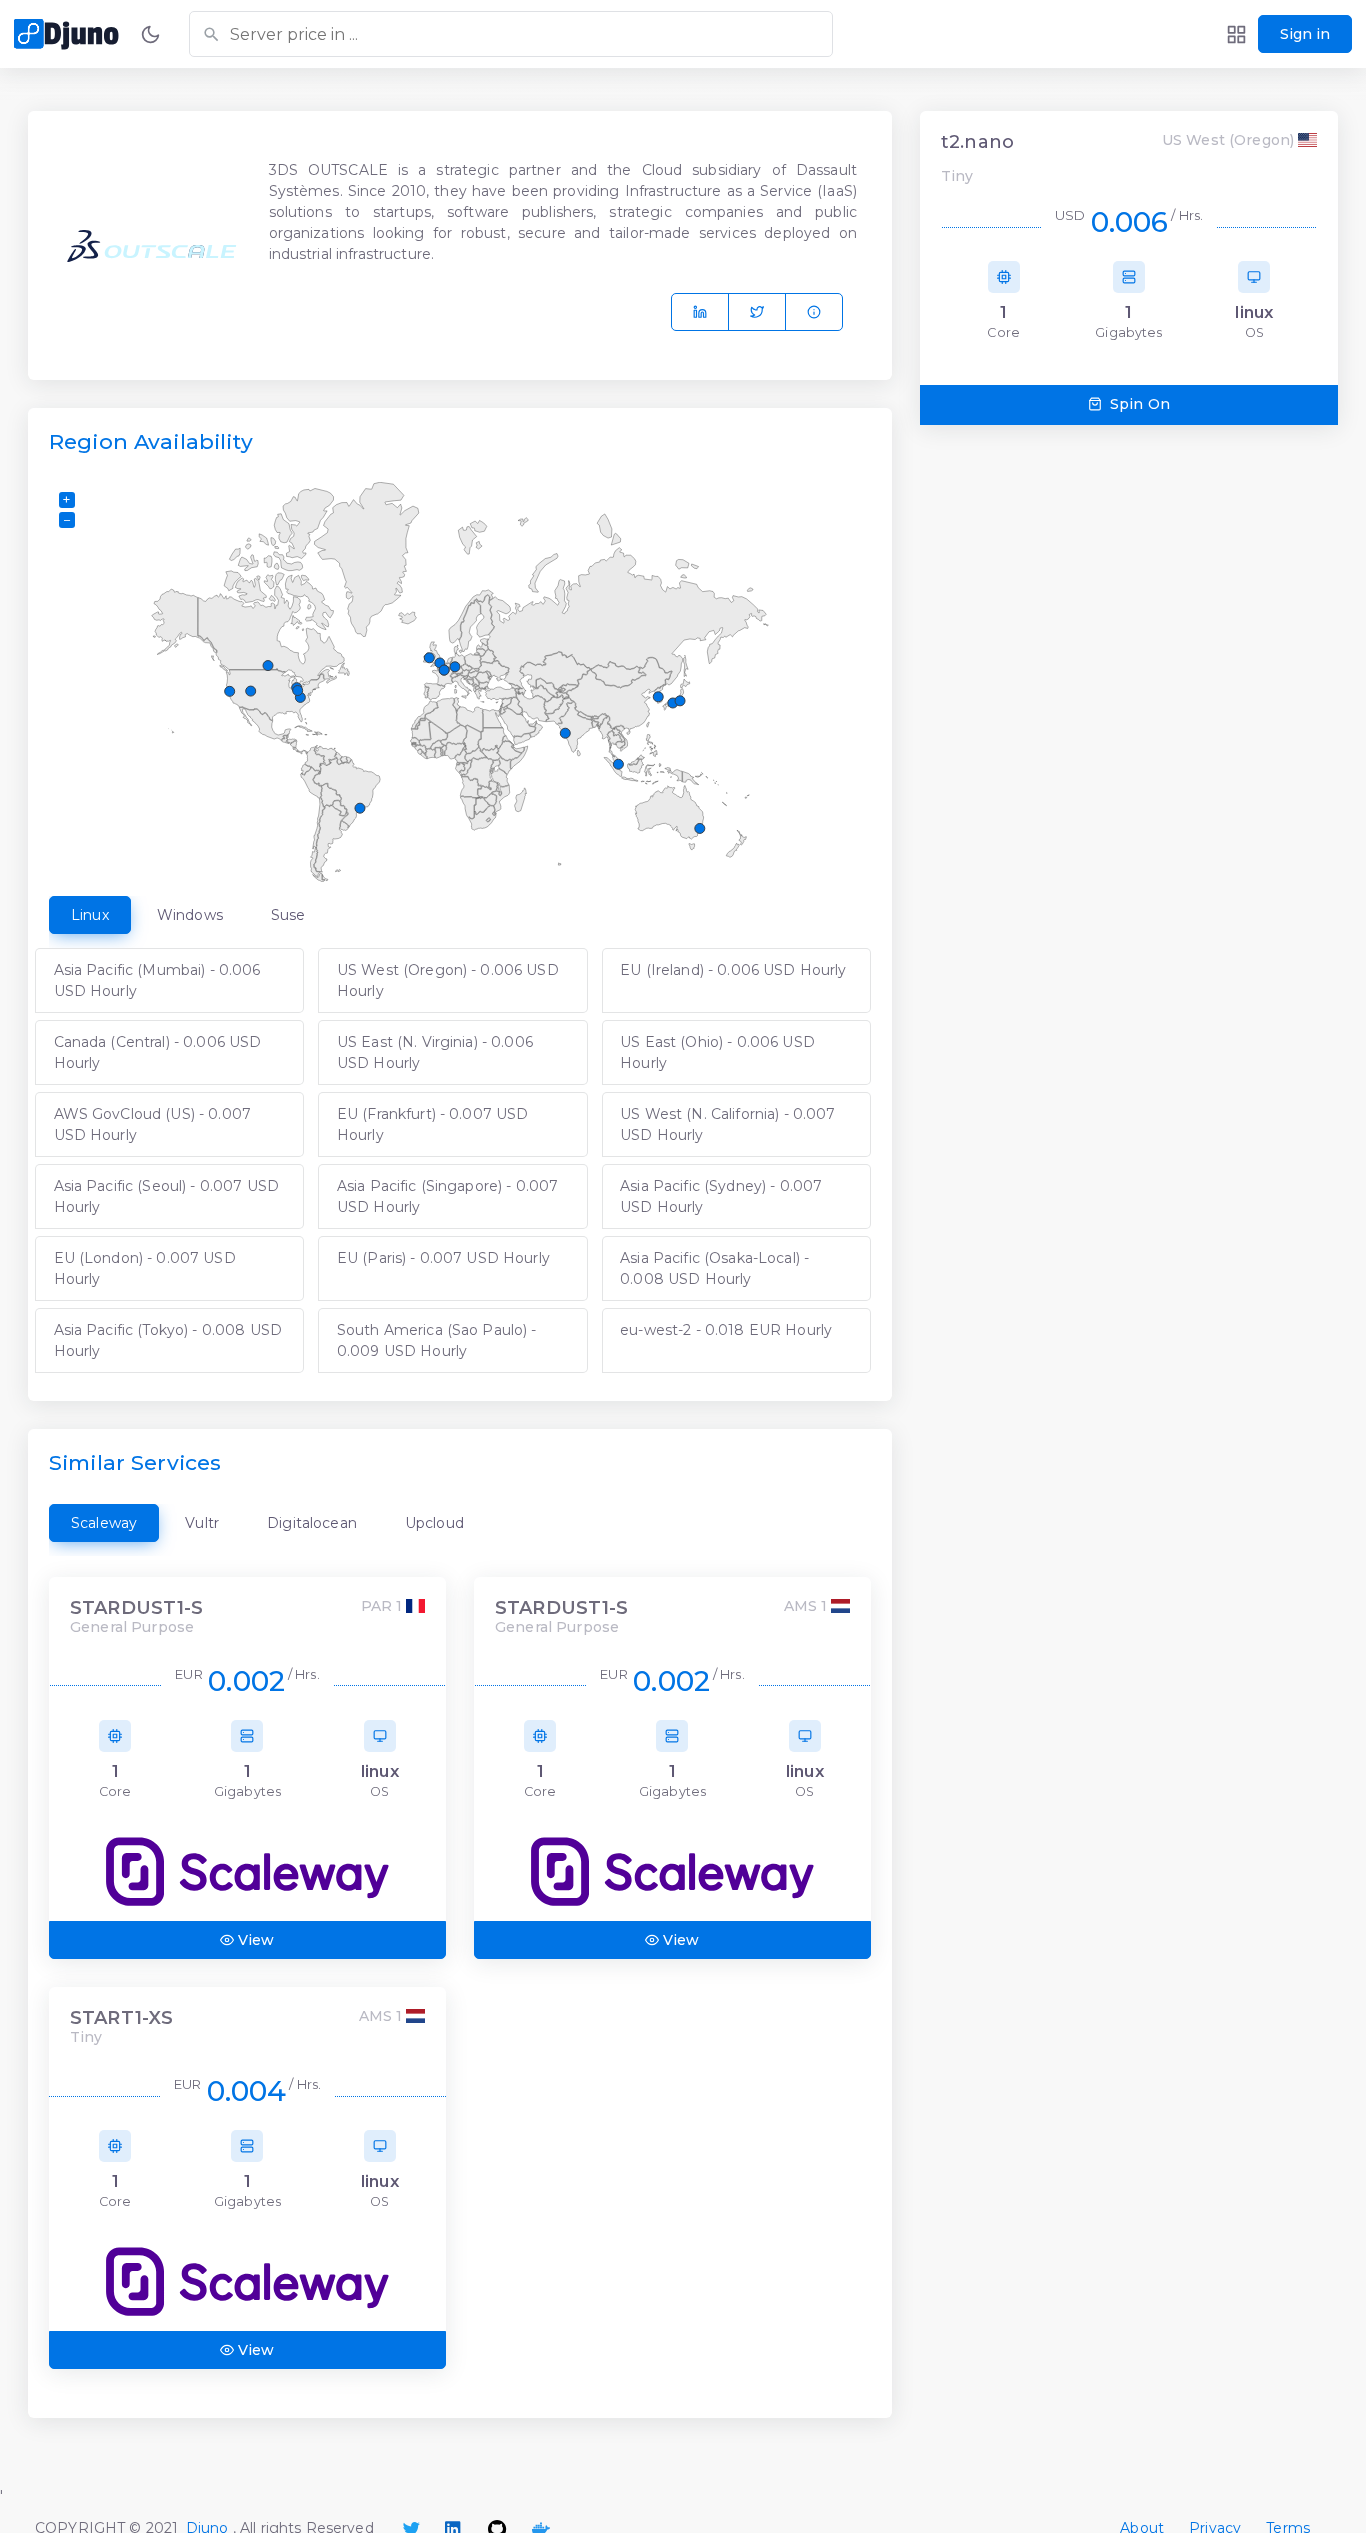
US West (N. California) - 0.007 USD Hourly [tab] (727, 1124)
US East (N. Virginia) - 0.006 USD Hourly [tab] (435, 1052)
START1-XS (121, 2018)
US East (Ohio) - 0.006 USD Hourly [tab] (717, 1052)
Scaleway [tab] (104, 1523)
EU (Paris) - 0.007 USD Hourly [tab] (443, 1258)
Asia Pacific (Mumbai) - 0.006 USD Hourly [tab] (157, 980)
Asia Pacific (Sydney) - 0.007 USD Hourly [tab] (721, 1196)
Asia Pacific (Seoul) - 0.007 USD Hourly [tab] (166, 1196)
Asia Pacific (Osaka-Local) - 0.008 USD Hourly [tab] (714, 1268)
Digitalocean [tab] (312, 1523)
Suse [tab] (288, 915)
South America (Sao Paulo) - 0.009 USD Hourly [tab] (437, 1340)
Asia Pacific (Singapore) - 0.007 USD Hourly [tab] (447, 1196)
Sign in (1305, 34)
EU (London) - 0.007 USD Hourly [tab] (145, 1268)
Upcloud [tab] (434, 1523)
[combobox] (511, 34)
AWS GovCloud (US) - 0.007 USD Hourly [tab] (153, 1124)
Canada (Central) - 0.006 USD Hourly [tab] (158, 1052)
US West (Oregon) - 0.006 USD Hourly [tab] (448, 980)
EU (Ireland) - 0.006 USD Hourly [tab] (733, 970)
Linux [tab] (90, 915)
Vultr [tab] (202, 1523)
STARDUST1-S (137, 1608)
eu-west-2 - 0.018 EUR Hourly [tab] (726, 1330)
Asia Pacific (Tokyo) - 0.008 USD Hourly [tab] (168, 1340)
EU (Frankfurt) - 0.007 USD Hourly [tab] (433, 1124)
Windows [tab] (190, 915)
